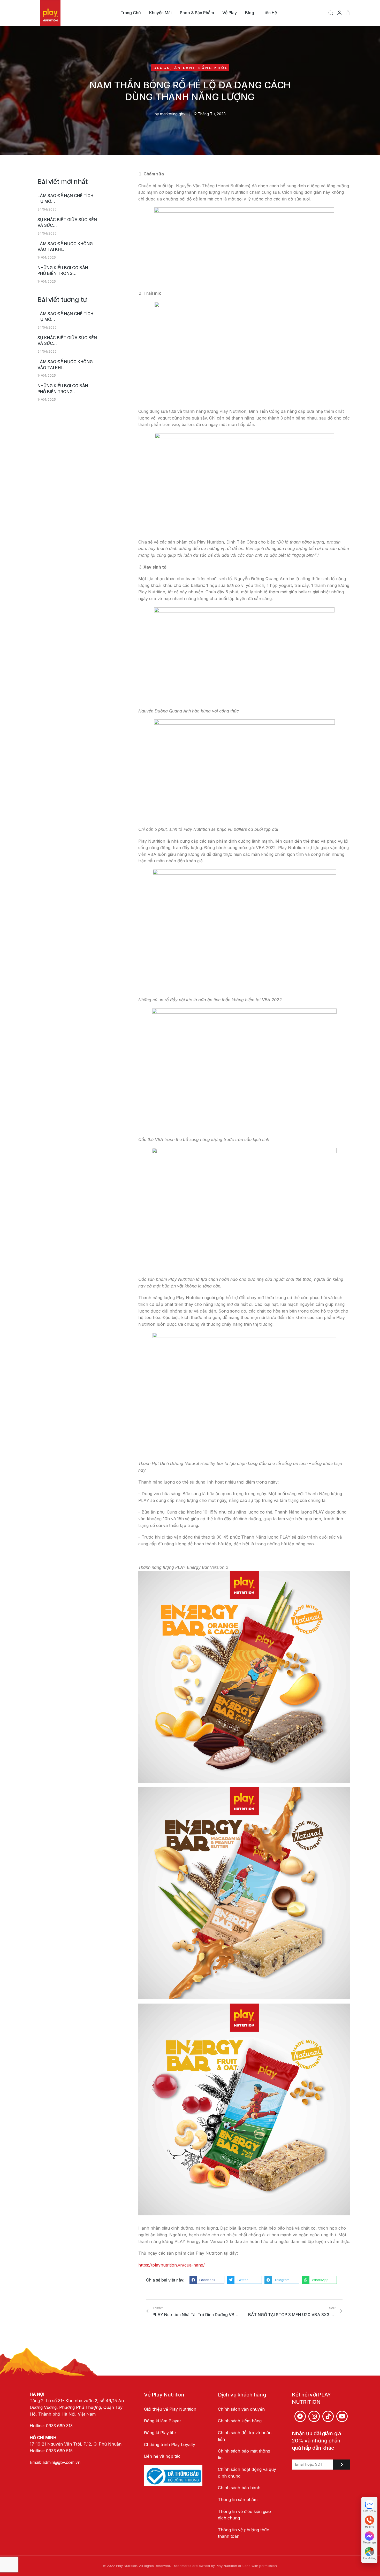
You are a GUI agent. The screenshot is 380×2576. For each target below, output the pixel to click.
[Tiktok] (328, 2416)
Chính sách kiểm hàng (240, 2421)
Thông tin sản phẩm (238, 2500)
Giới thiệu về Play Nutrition (170, 2409)
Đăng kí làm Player (163, 2421)
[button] (207, 2280)
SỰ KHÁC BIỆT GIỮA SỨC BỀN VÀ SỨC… (67, 222)
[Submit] (341, 2465)
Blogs (162, 68)
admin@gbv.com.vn (61, 2462)
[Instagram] (314, 2416)
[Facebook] (300, 2416)
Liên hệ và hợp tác (162, 2456)
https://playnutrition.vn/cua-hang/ (172, 2265)
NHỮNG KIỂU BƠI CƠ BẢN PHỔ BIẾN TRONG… (63, 270)
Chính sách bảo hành (239, 2488)
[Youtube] (342, 2416)
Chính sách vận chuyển (241, 2409)
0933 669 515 (59, 2451)
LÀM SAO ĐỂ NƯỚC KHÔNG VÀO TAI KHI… (65, 246)
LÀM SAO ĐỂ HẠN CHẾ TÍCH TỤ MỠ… (65, 198)
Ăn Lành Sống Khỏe (201, 68)
